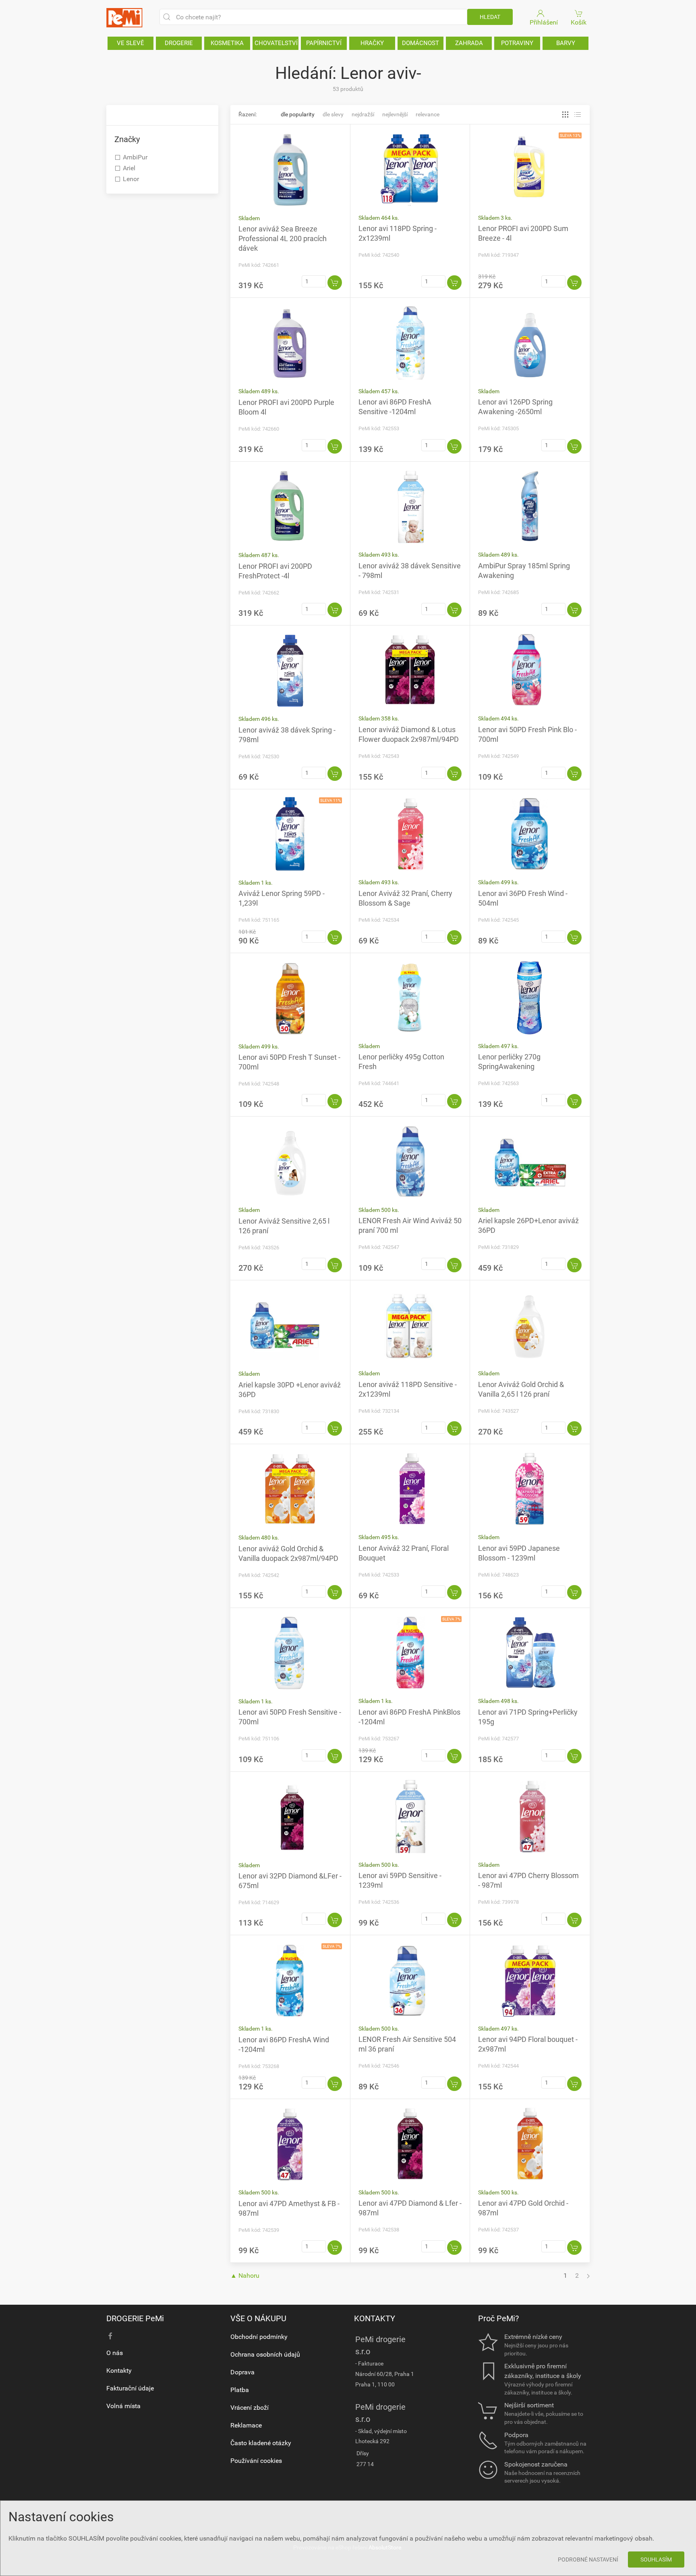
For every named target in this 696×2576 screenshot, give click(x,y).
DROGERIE (179, 43)
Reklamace (246, 2425)
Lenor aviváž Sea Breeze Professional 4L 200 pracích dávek (283, 238)
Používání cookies (256, 2461)
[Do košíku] (335, 283)
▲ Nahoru (245, 2276)
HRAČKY (372, 43)
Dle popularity (298, 114)
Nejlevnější (395, 114)
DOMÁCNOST (420, 43)
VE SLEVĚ (130, 43)
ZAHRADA (469, 43)
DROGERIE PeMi (135, 2318)
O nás (115, 2353)
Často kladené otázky (261, 2443)
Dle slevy (333, 114)
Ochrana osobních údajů (265, 2354)
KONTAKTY (375, 2318)
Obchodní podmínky (259, 2337)
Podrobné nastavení (588, 2559)
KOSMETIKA (227, 43)
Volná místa (123, 2406)
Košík (579, 22)
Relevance (428, 114)
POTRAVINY (517, 43)
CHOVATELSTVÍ (276, 43)
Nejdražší (363, 114)
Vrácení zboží (250, 2408)
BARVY (566, 43)
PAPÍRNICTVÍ (324, 43)
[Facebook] (110, 2336)
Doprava (242, 2372)
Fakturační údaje (130, 2388)
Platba (240, 2390)
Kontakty (119, 2371)
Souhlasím (656, 2559)
